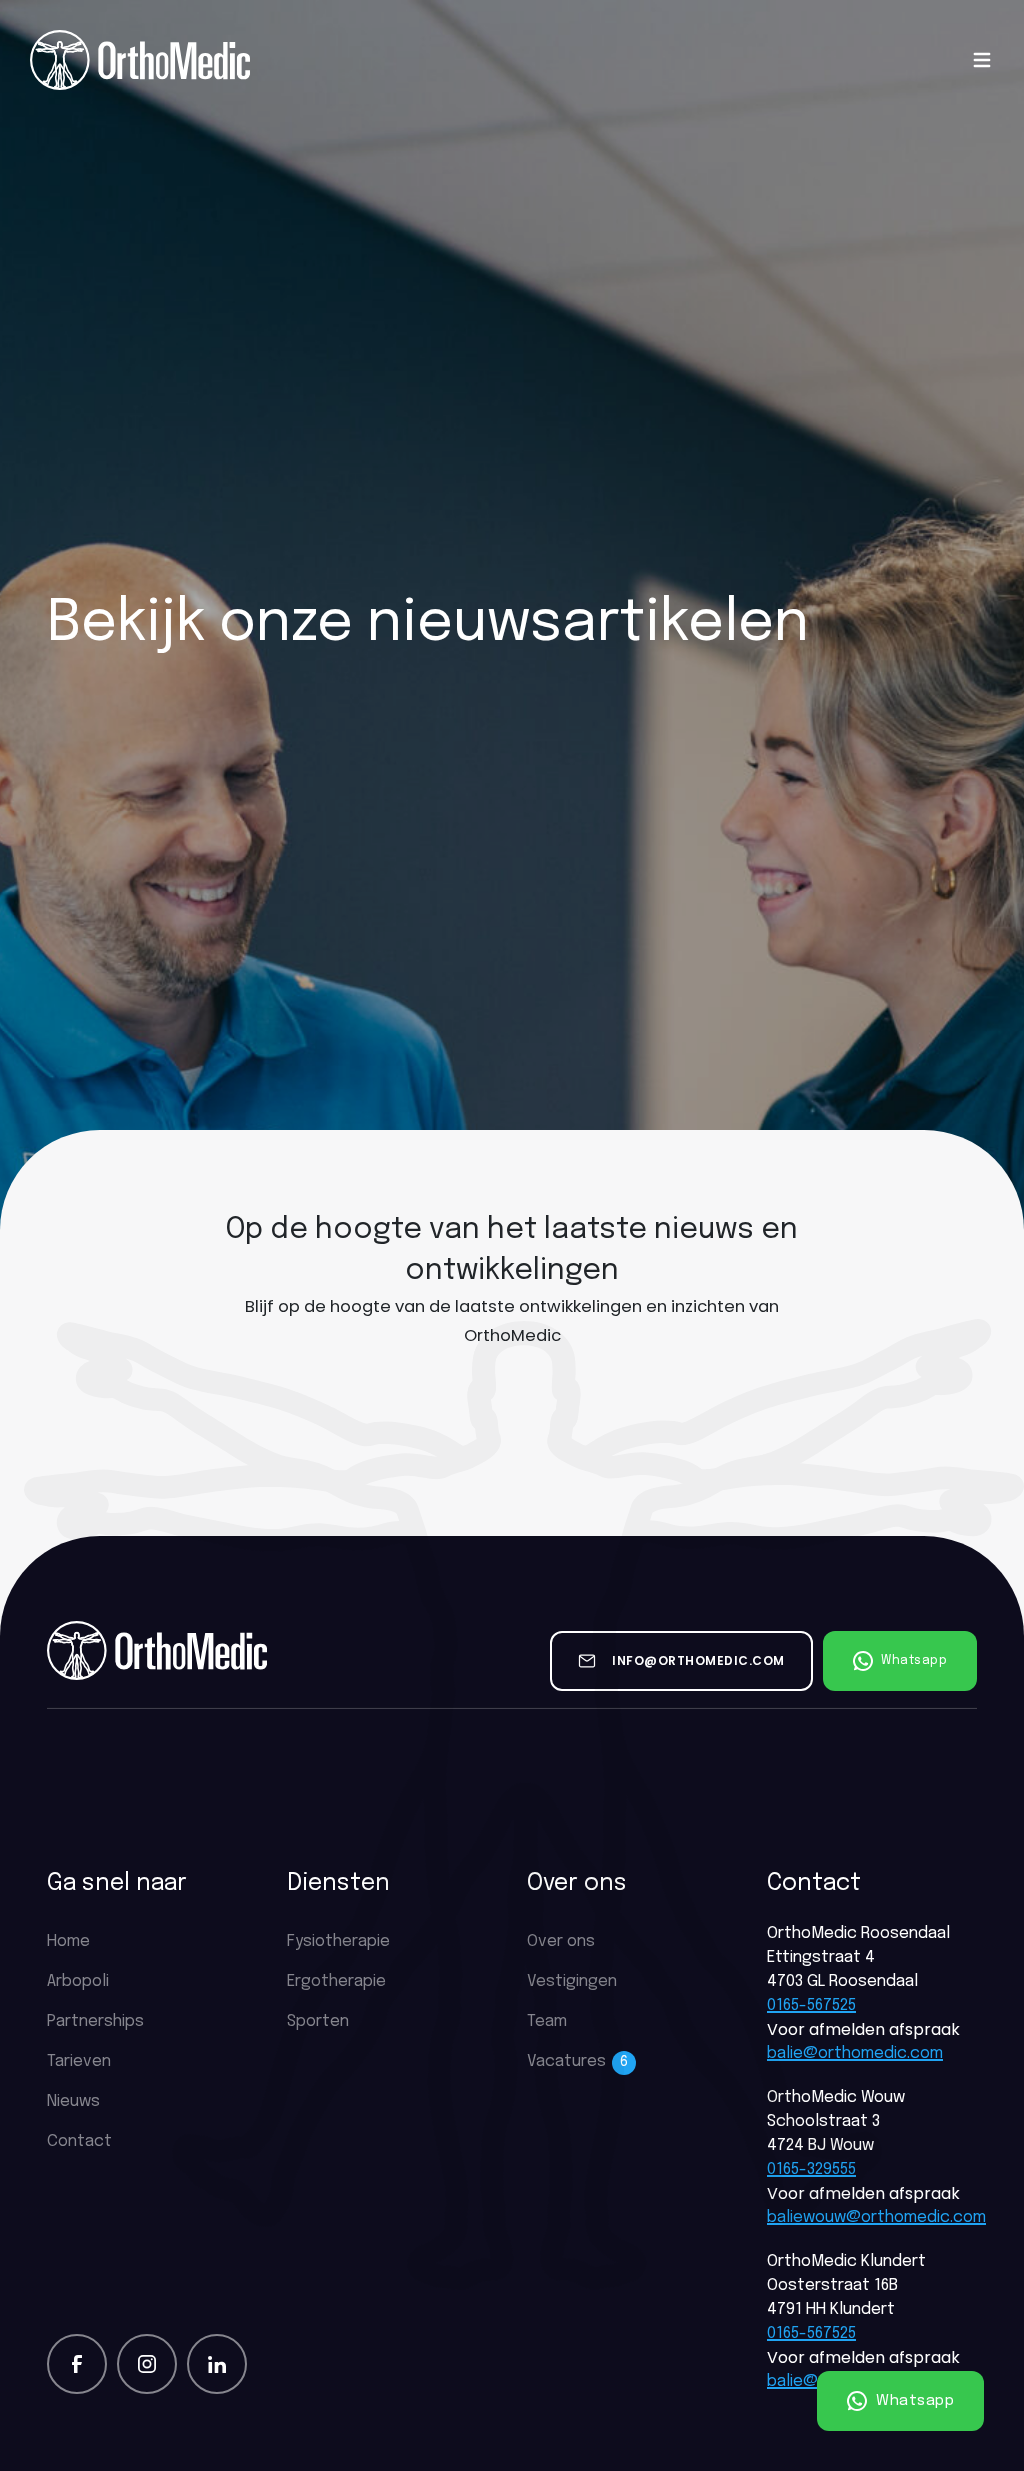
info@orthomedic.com (698, 1660)
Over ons (561, 1941)
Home (68, 1941)
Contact (79, 2141)
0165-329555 (811, 2169)
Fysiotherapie (338, 1941)
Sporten (318, 2021)
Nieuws (73, 2101)
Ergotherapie (336, 1981)
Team (547, 2021)
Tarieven (79, 2061)
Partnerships (95, 2021)
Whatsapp (913, 2401)
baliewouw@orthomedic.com (872, 2217)
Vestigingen (572, 1981)
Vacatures (577, 2061)
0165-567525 (811, 2005)
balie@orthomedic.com (855, 2053)
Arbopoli (78, 1981)
